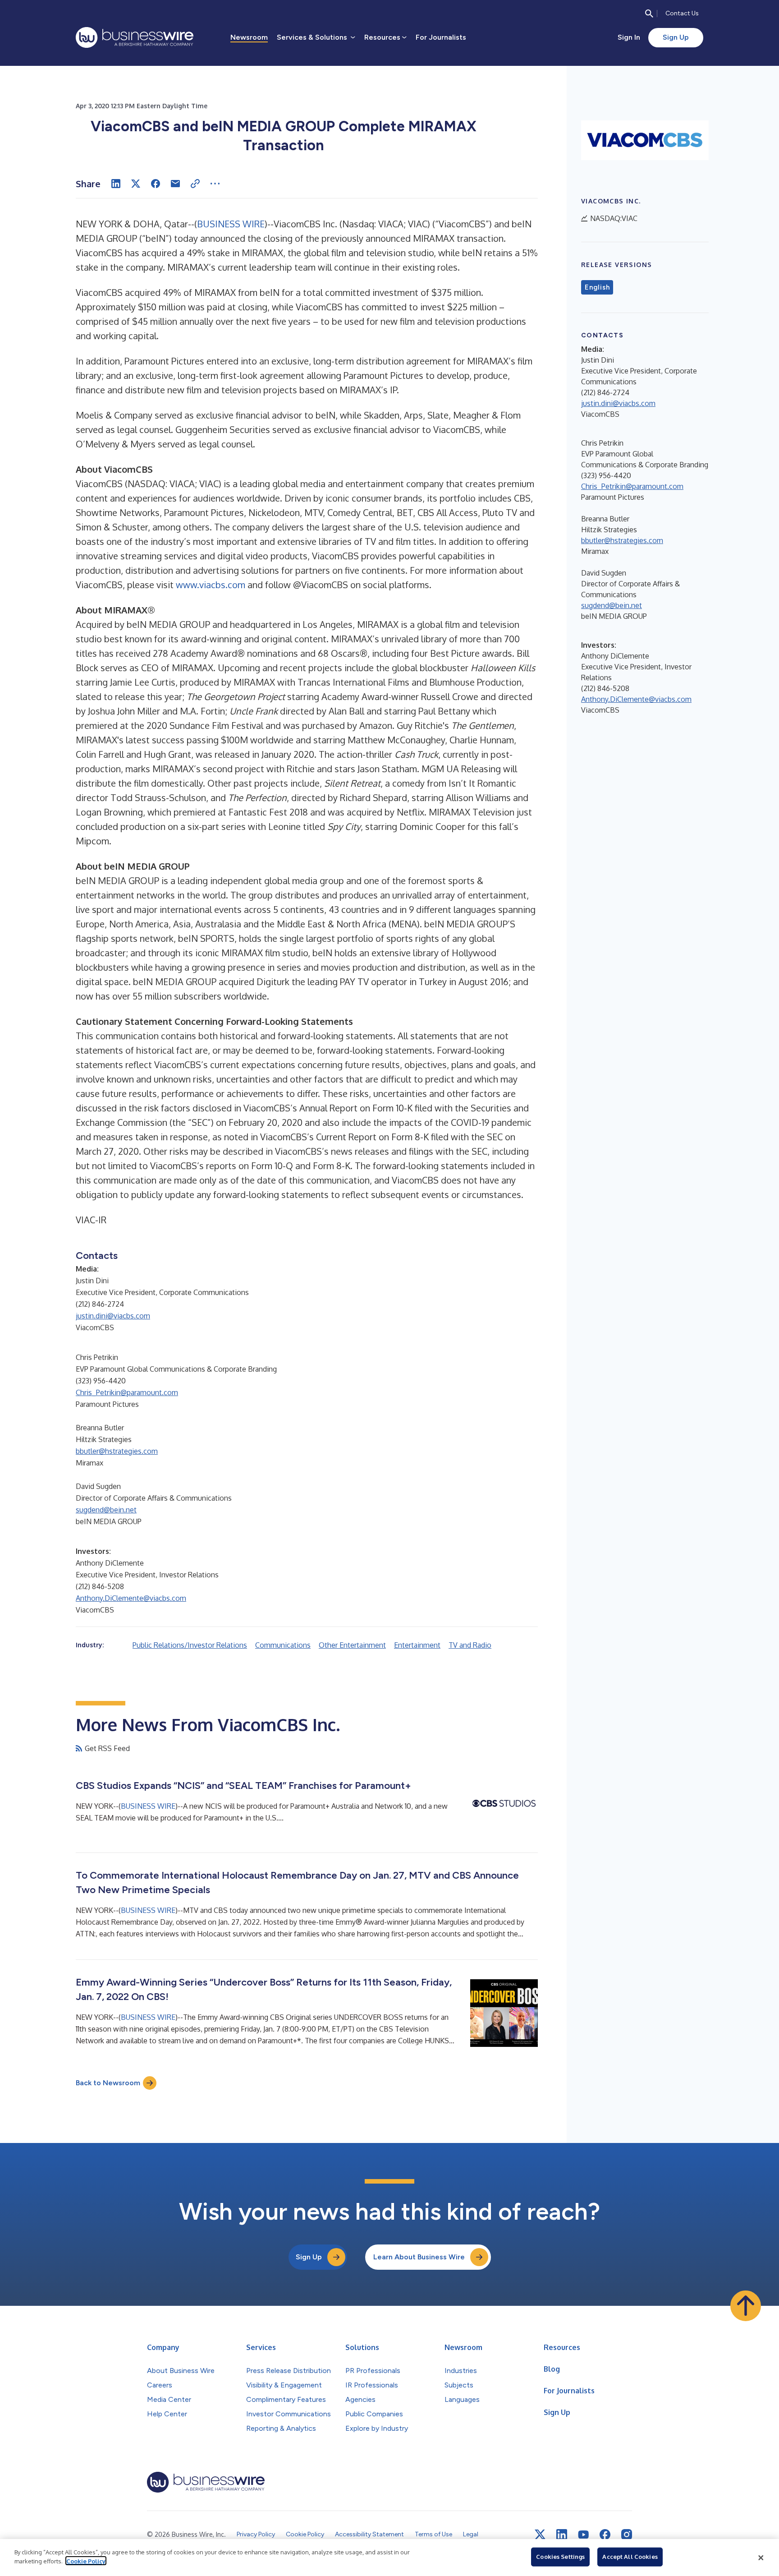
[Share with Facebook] (156, 184)
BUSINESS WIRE (231, 224)
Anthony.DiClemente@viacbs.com (131, 1598)
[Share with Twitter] (136, 184)
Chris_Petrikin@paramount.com (127, 1392)
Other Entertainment (352, 1645)
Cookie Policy (86, 2561)
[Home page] (135, 37)
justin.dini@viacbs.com (113, 1316)
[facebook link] (605, 2535)
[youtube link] (583, 2535)
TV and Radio (470, 1645)
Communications (283, 1645)
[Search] (649, 14)
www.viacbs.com (211, 585)
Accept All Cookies (630, 2557)
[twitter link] (540, 2535)
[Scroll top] (746, 2306)
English (597, 287)
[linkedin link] (562, 2535)
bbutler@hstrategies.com (117, 1451)
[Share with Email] (175, 184)
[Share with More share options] (215, 184)
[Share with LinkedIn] (116, 184)
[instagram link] (627, 2535)
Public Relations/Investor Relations (190, 1645)
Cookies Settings (560, 2557)
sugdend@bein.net (106, 1510)
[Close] (761, 2558)
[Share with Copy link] (195, 184)
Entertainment (417, 1645)
